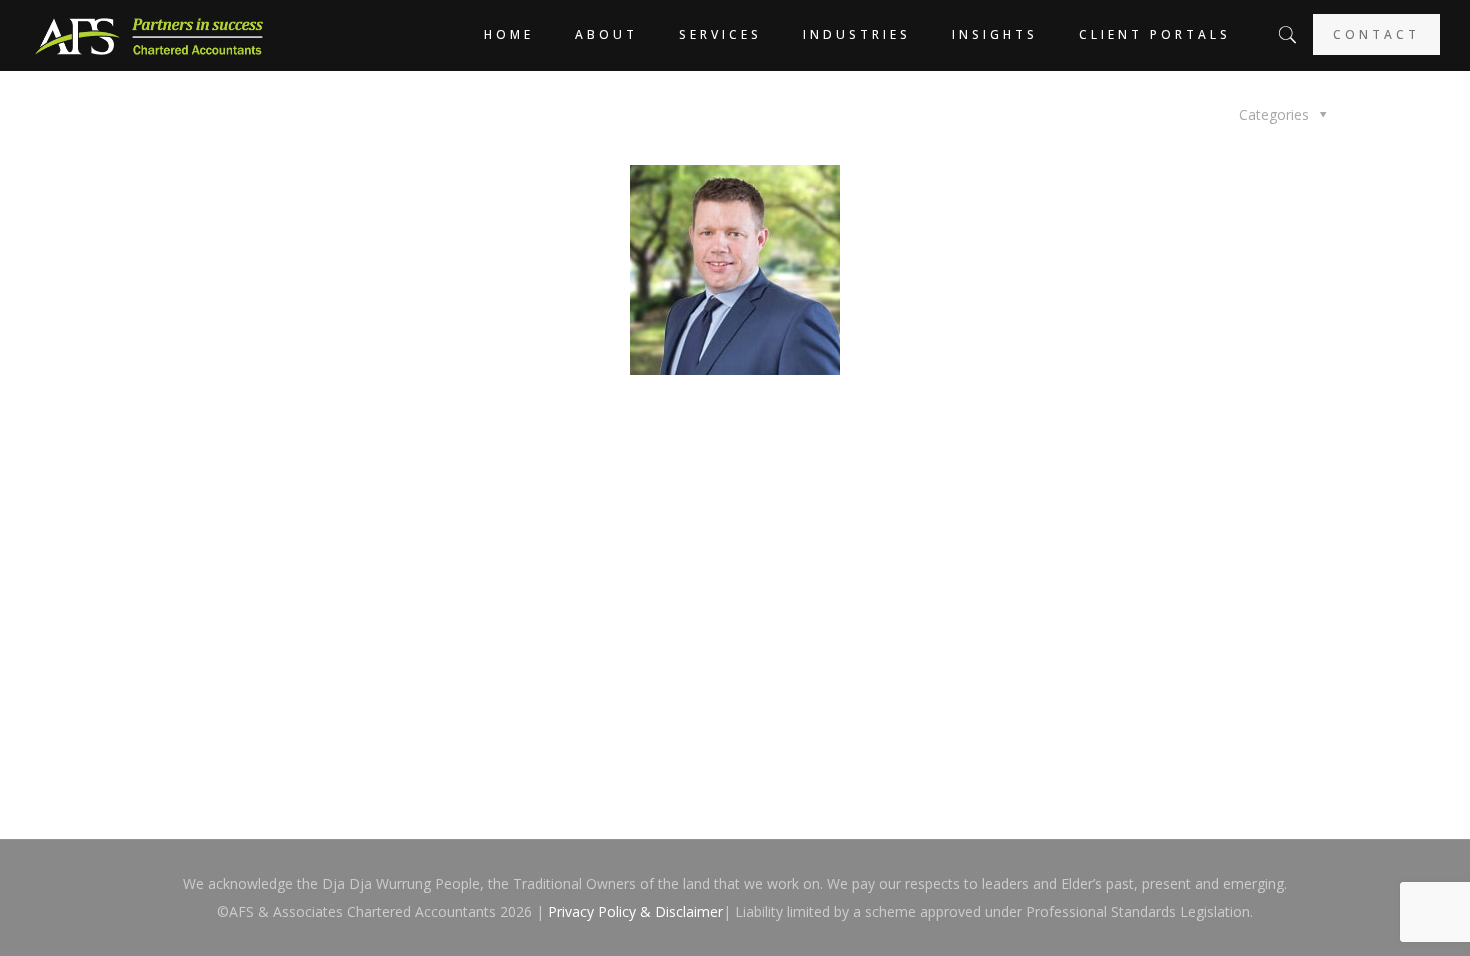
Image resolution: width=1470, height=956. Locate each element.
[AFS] (149, 35)
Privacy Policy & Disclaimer (635, 911)
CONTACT (1376, 34)
